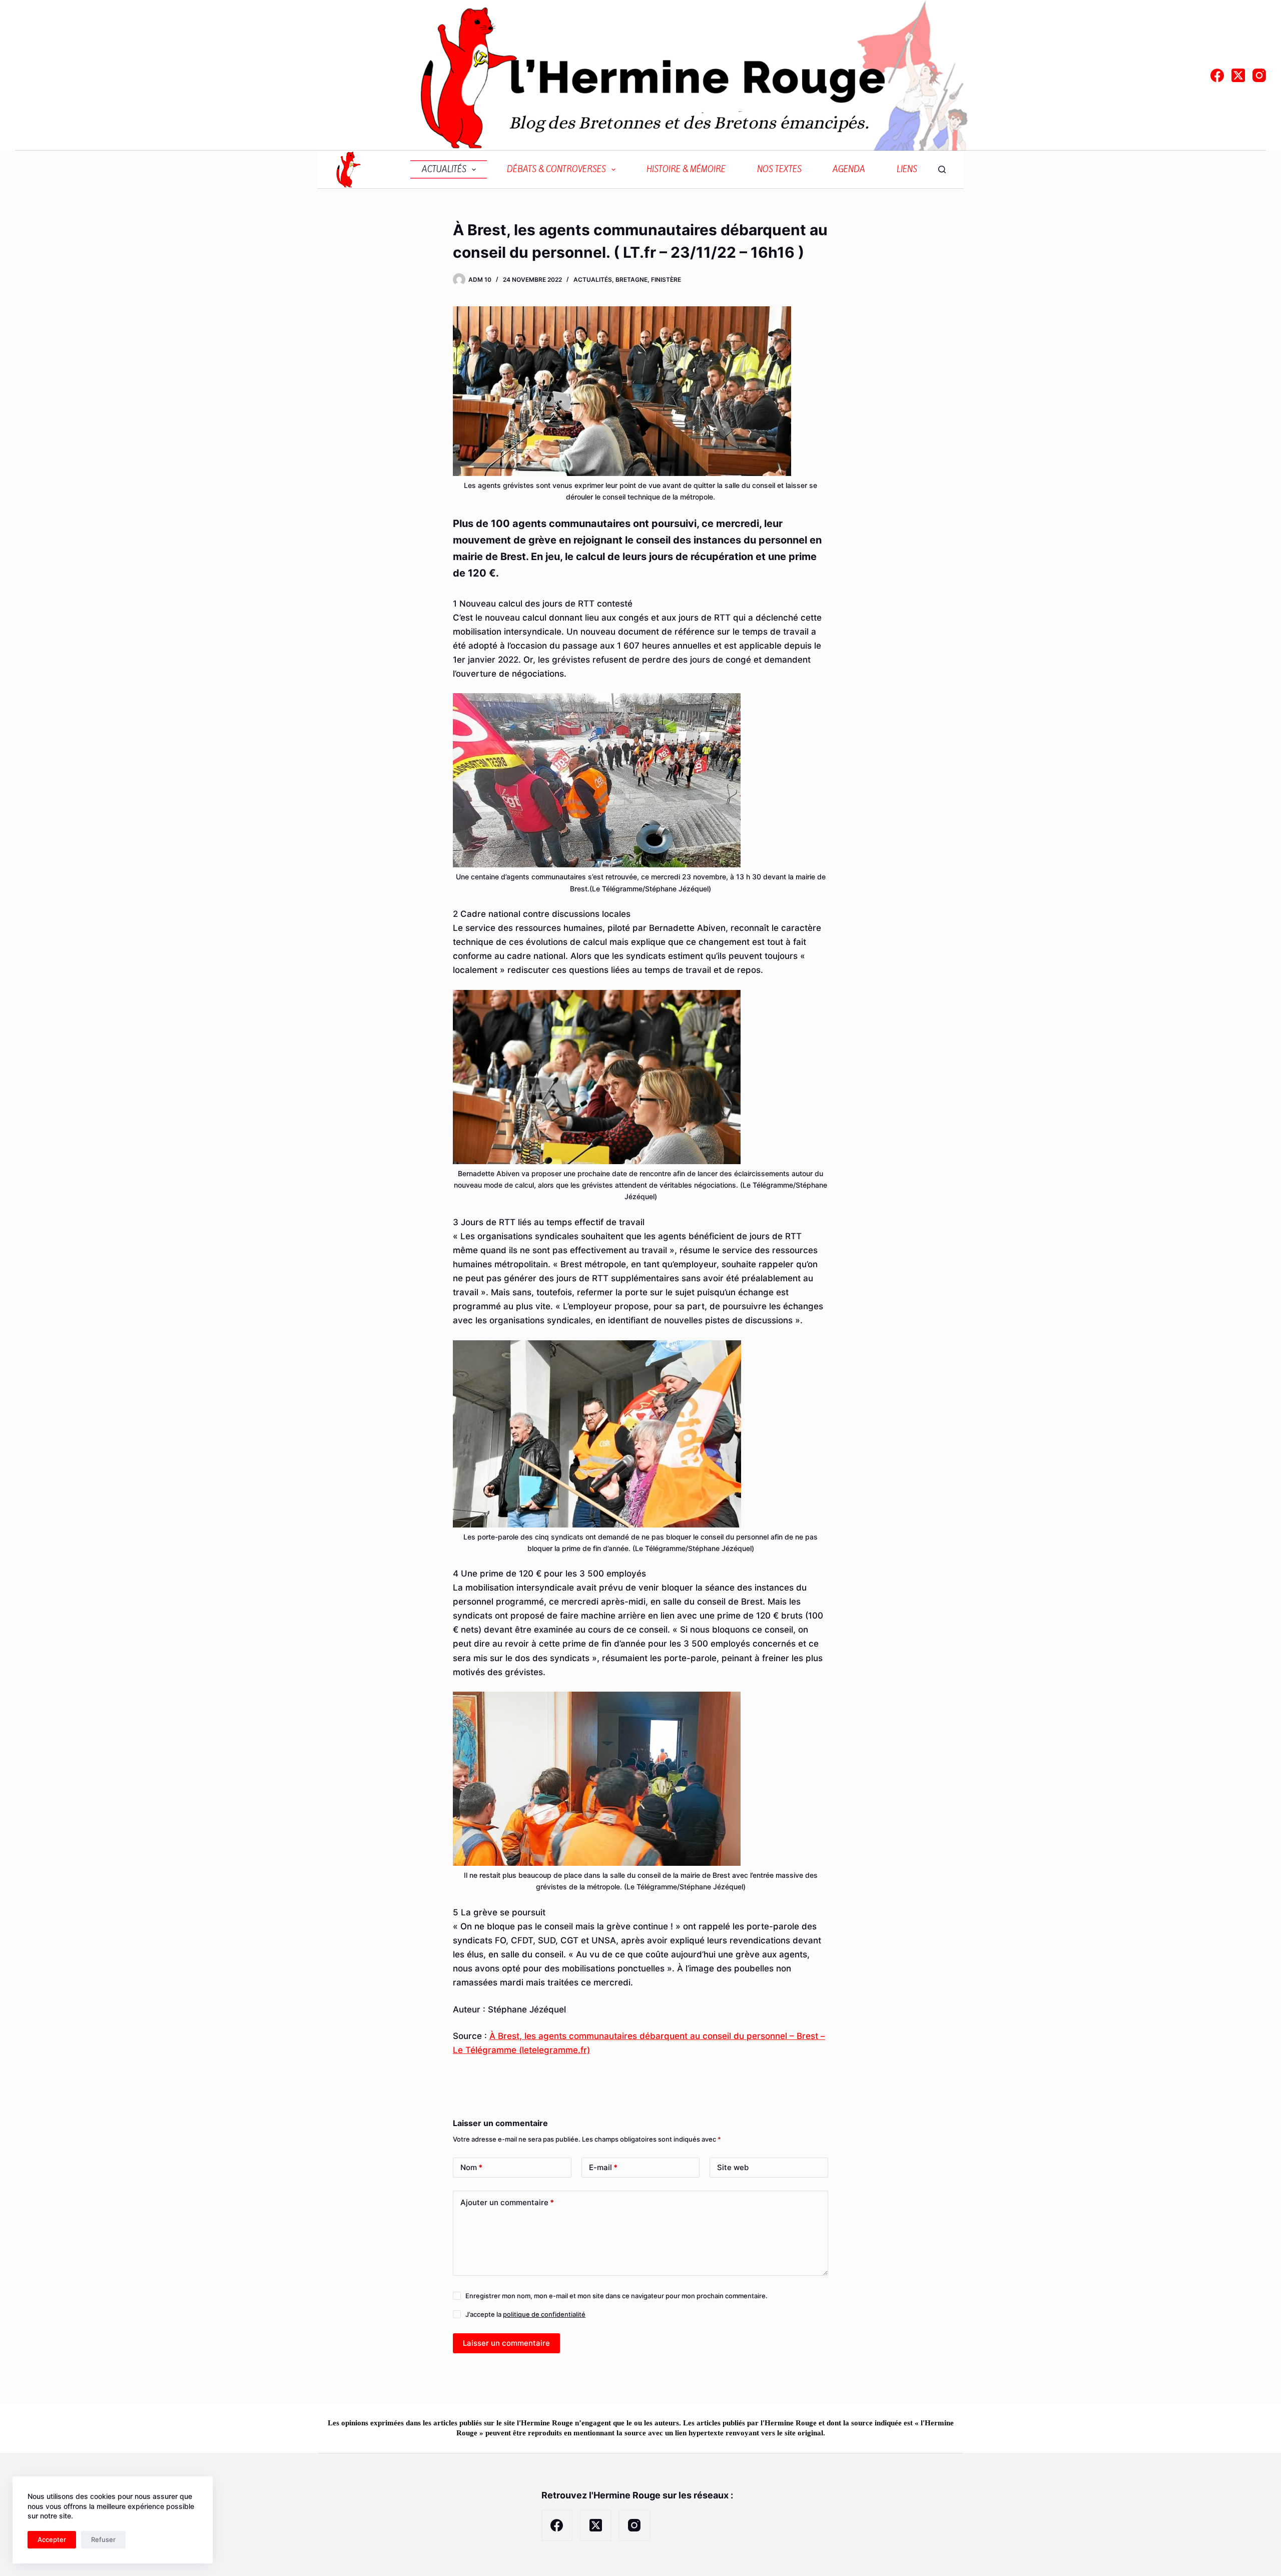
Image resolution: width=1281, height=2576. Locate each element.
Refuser (103, 2539)
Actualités (444, 169)
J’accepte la (525, 2314)
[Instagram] (1259, 75)
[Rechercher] (942, 169)
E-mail (603, 2167)
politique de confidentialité (544, 2314)
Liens (907, 169)
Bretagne (631, 280)
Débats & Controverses (556, 169)
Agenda (849, 169)
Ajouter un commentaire (507, 2202)
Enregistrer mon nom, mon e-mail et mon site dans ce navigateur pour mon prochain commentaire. (616, 2296)
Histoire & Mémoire (686, 169)
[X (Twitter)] (1238, 75)
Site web (733, 2167)
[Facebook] (1217, 75)
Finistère (666, 280)
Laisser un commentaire (506, 2343)
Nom (471, 2167)
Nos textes (779, 169)
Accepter (52, 2539)
